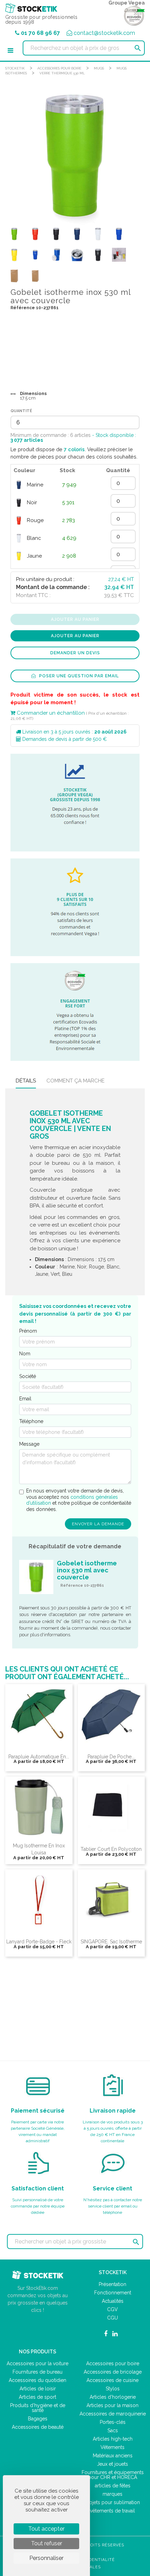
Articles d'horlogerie (113, 2397)
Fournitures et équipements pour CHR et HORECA (113, 2475)
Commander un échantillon (50, 713)
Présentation (112, 2284)
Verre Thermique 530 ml (62, 73)
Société (28, 1376)
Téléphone (31, 1421)
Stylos (113, 2389)
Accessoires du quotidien (37, 2380)
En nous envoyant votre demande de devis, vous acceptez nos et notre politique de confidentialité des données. (79, 1500)
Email (25, 1399)
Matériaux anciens (113, 2456)
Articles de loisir (38, 2389)
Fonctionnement (113, 2293)
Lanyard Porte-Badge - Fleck (39, 1942)
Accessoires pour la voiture (37, 2363)
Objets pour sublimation (113, 2502)
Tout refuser (47, 2543)
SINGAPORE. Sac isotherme (111, 1942)
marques (112, 2494)
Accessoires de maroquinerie (113, 2414)
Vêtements (112, 2447)
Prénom (28, 1331)
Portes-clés (113, 2422)
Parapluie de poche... (111, 1757)
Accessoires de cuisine (112, 2380)
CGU (112, 2318)
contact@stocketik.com (104, 33)
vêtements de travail (112, 2511)
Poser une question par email (78, 676)
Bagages (38, 2419)
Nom (25, 1354)
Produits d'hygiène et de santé (38, 2408)
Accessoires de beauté (38, 2427)
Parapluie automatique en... (39, 1757)
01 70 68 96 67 (40, 33)
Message (29, 1444)
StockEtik (15, 68)
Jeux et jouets (112, 2464)
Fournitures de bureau (37, 2372)
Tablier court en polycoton (111, 1849)
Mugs (99, 68)
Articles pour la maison (112, 2405)
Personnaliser (46, 2558)
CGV (112, 2309)
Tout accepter (46, 2529)
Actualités (113, 2301)
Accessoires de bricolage (113, 2372)
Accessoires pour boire (59, 68)
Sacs (113, 2430)
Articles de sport (37, 2397)
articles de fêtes (113, 2486)
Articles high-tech (113, 2439)
